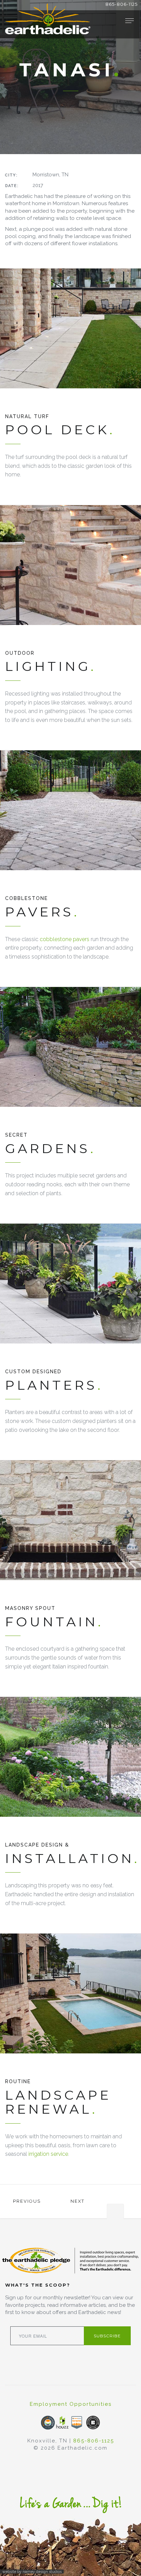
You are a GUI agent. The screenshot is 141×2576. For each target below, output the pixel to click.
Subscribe (107, 2336)
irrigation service (48, 2154)
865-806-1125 (121, 4)
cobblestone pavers (65, 939)
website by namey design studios (32, 2572)
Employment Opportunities (71, 2404)
